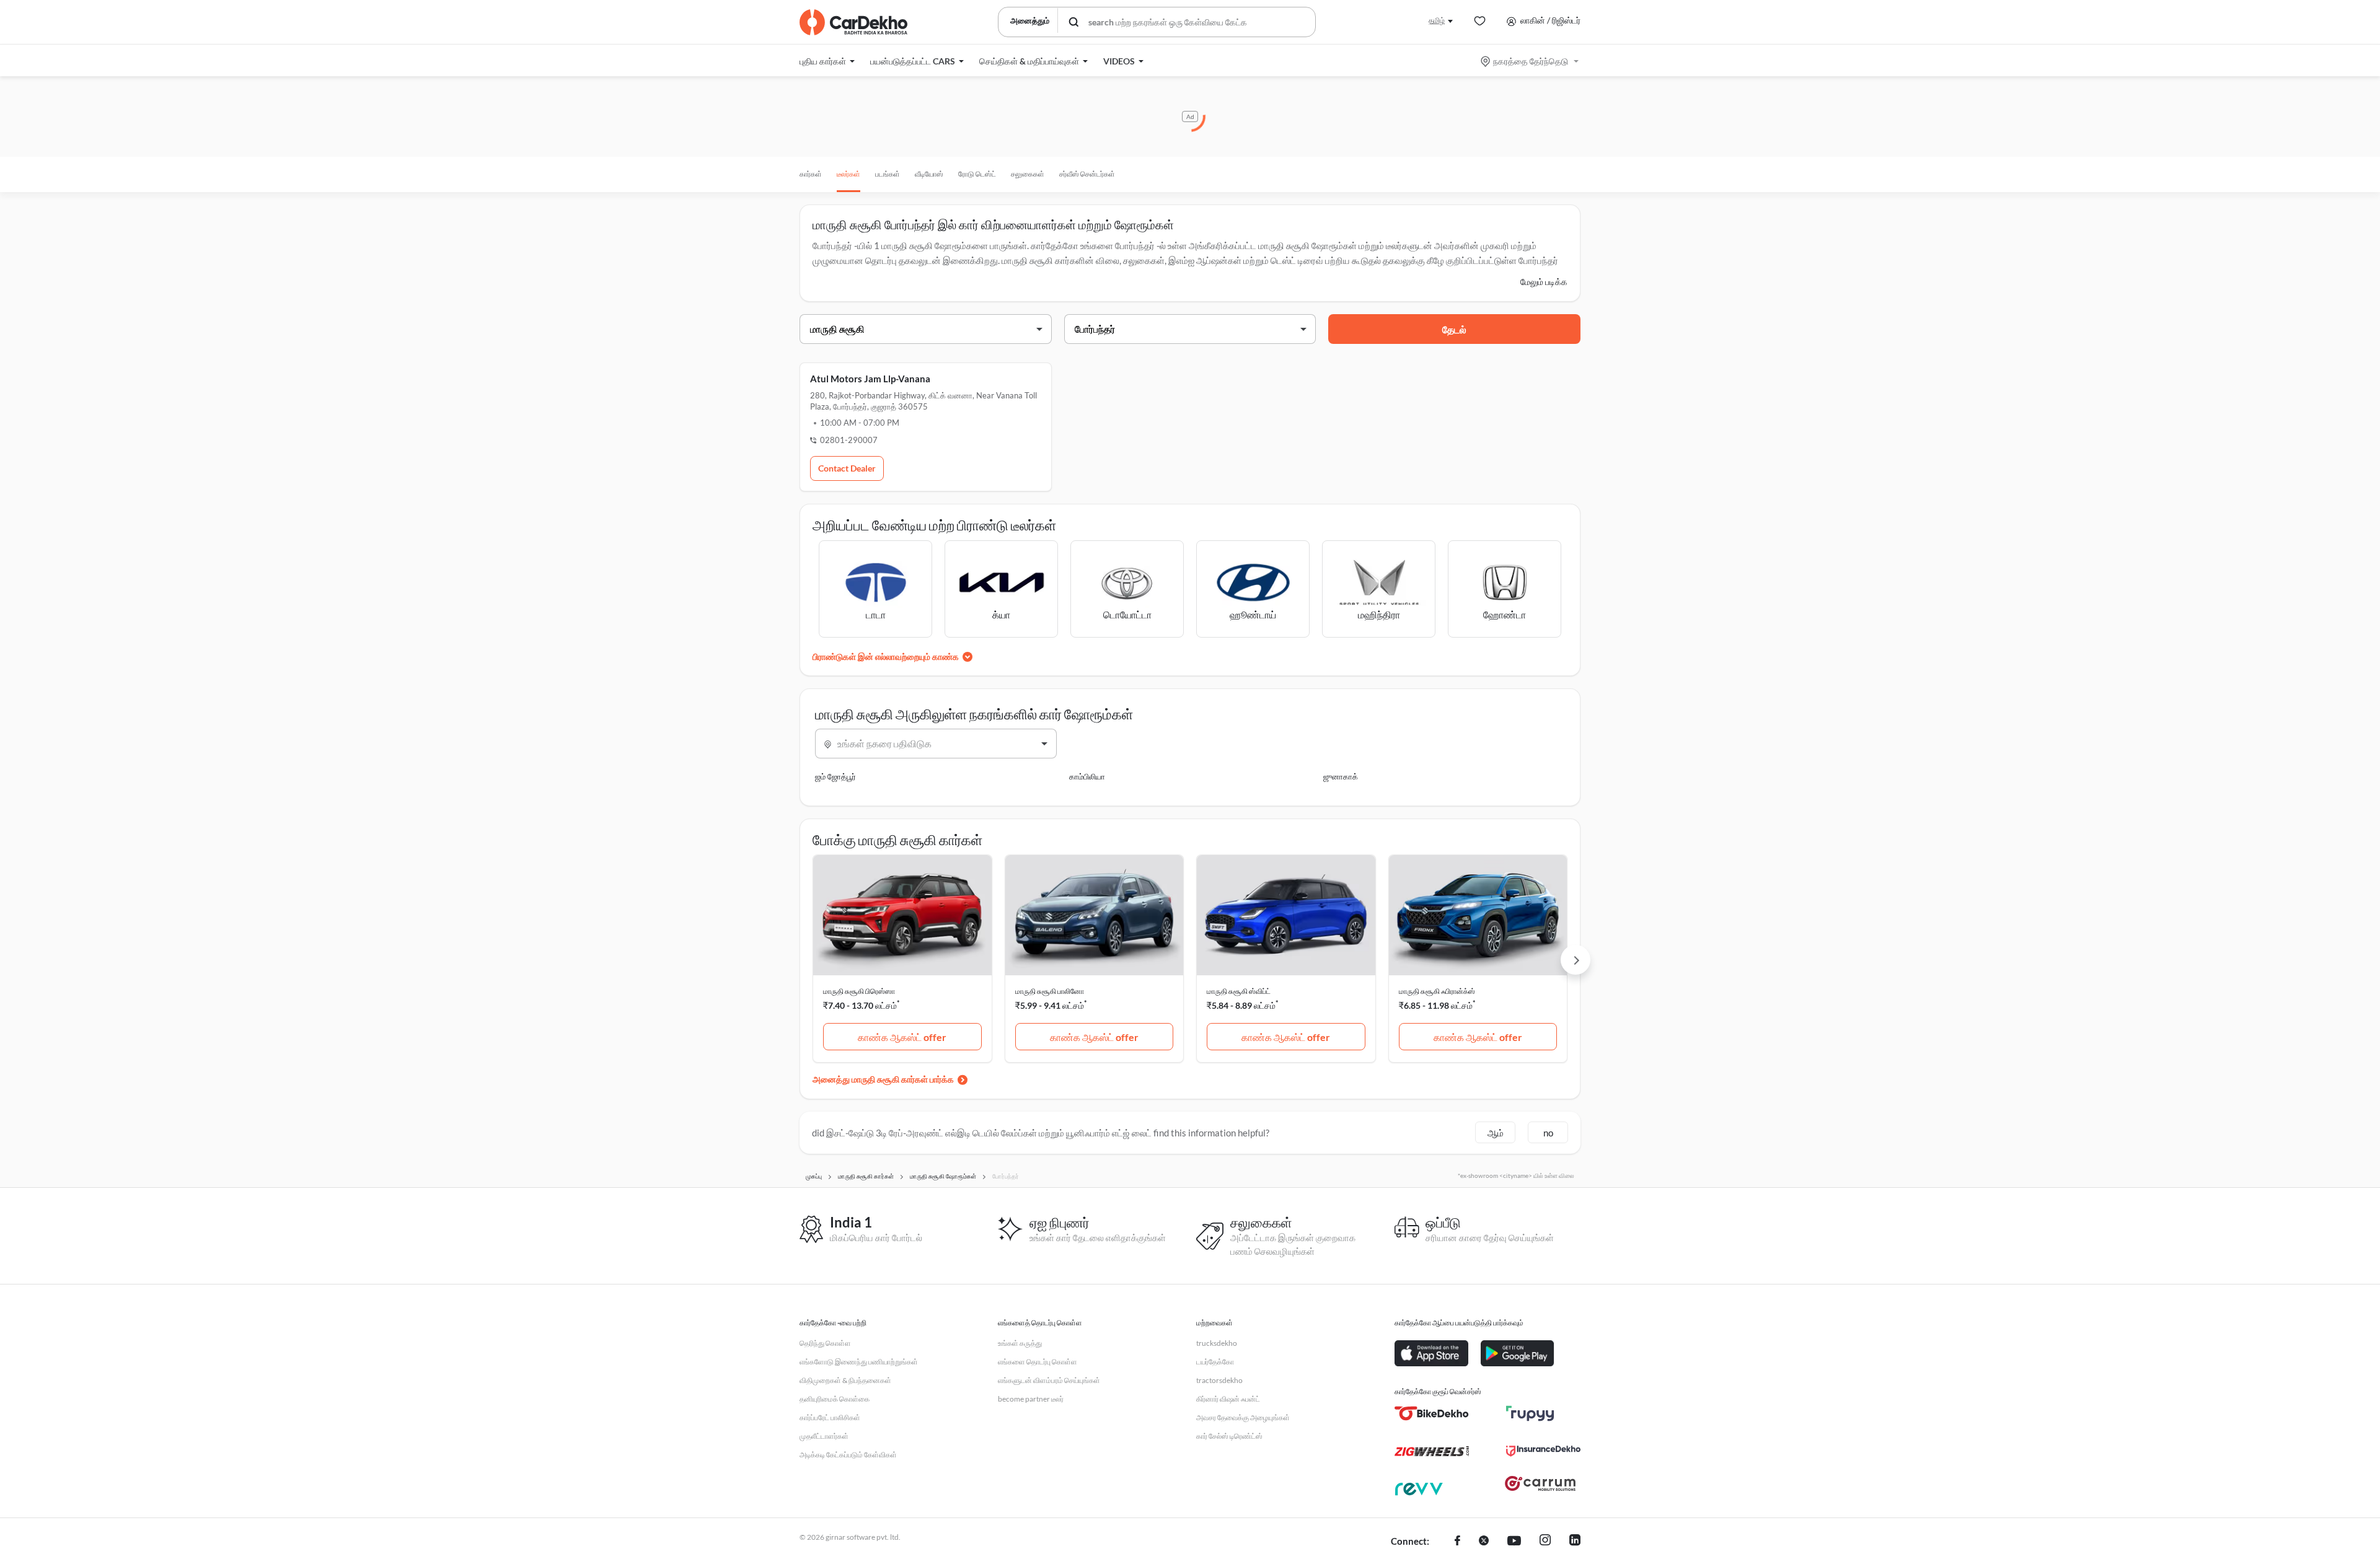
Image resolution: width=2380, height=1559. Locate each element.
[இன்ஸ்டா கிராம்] (1545, 1542)
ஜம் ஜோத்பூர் (835, 776)
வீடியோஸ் (929, 174)
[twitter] (1484, 1542)
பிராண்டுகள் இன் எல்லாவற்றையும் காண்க (886, 657)
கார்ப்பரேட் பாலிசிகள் (830, 1417)
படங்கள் (888, 174)
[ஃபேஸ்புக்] (1457, 1542)
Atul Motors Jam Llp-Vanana (870, 379)
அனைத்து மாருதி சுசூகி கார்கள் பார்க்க (883, 1079)
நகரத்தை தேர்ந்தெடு (1531, 61)
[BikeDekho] (1432, 1413)
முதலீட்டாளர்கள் (824, 1436)
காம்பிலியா (1087, 776)
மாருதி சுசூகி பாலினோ (1050, 991)
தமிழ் (1437, 20)
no (1548, 1133)
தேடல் (1454, 329)
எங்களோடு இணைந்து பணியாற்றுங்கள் (859, 1362)
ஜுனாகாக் (1341, 776)
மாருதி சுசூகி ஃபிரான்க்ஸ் (1437, 991)
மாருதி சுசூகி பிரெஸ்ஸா (859, 991)
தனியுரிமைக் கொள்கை (835, 1399)
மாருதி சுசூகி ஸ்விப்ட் (1239, 991)
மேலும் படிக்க (1544, 282)
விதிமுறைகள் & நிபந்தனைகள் (845, 1380)
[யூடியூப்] (1514, 1542)
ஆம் (1496, 1133)
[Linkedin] (1575, 1542)
